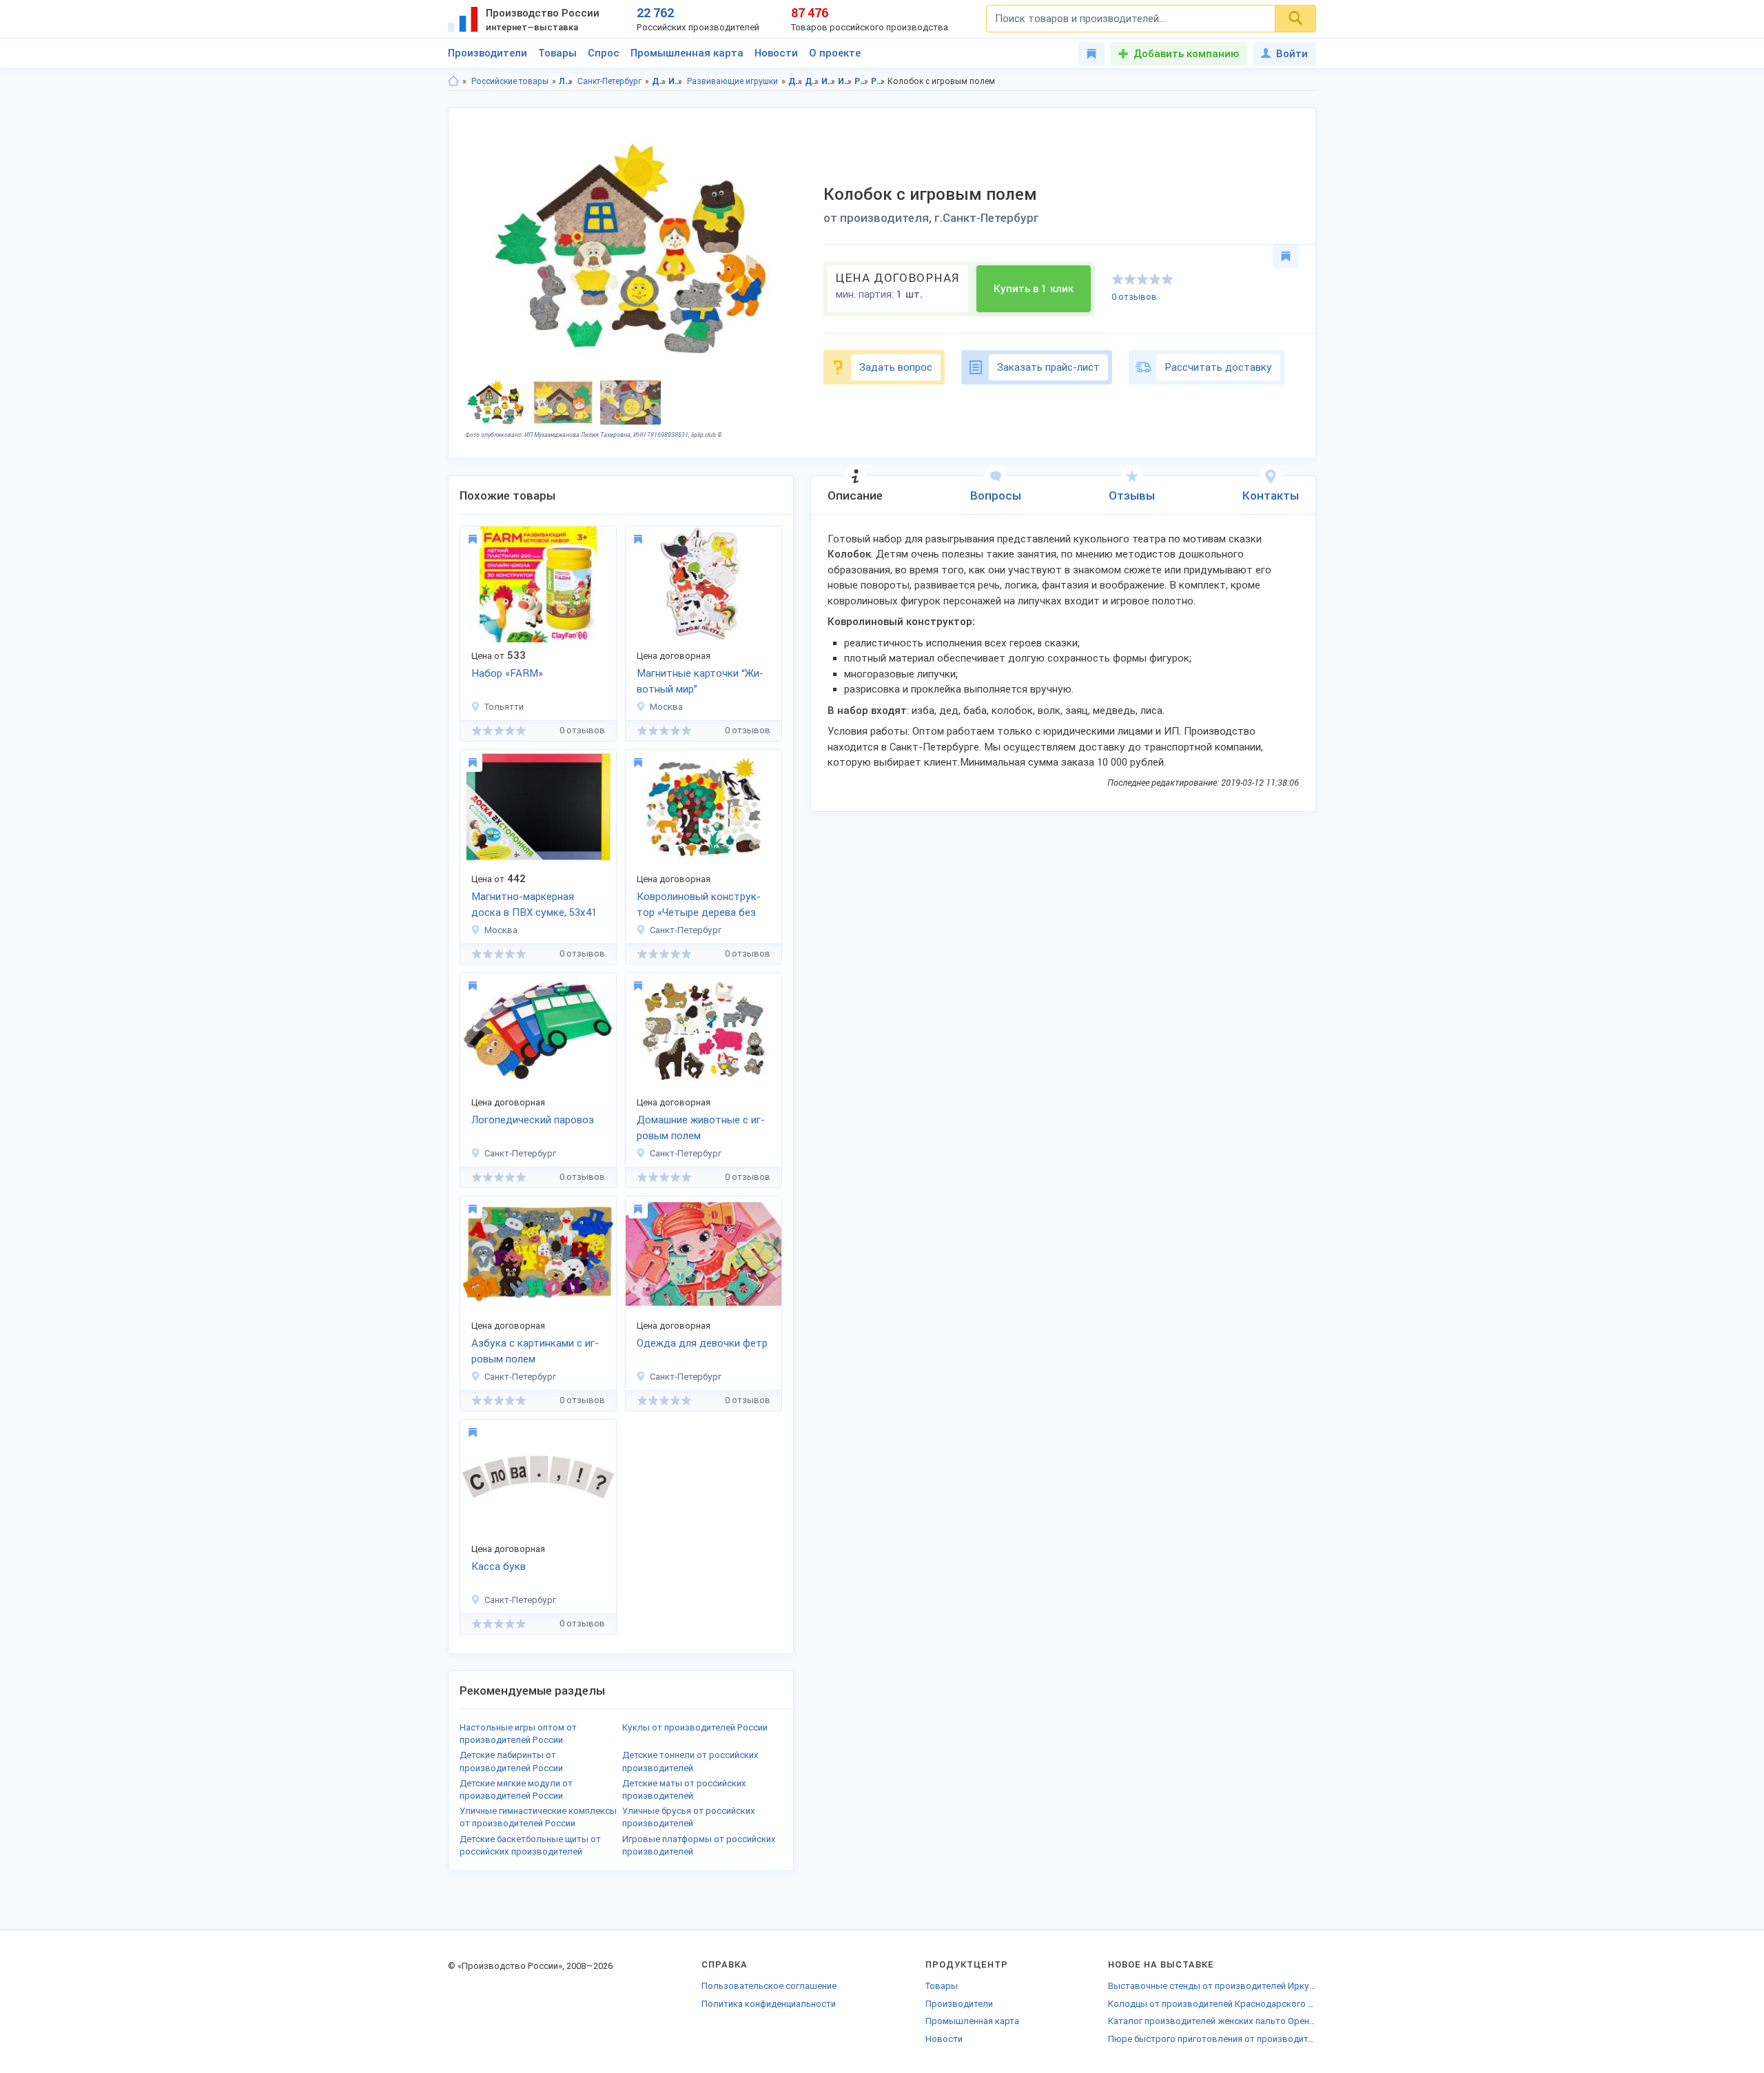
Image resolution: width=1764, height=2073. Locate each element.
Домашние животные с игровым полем (701, 1128)
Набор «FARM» (507, 673)
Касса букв (499, 1566)
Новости (776, 53)
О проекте (835, 53)
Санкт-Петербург (609, 81)
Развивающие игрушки (732, 81)
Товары (557, 53)
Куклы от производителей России (695, 1727)
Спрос (604, 53)
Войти (1292, 54)
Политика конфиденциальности (769, 2004)
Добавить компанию (1186, 54)
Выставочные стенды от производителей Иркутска (1212, 1986)
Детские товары (659, 81)
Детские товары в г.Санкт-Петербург (812, 81)
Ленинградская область (566, 81)
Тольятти (504, 707)
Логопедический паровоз (533, 1120)
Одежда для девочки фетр (702, 1343)
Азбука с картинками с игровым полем (535, 1351)
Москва (666, 707)
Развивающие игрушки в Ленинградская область (862, 81)
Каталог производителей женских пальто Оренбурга (1212, 2021)
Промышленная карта (687, 53)
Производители (488, 53)
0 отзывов (1134, 297)
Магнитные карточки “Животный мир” (700, 681)
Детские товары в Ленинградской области (796, 81)
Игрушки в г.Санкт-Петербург (845, 81)
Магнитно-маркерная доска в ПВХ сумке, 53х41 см (534, 906)
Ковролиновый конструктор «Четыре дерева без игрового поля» (699, 906)
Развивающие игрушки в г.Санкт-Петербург (878, 81)
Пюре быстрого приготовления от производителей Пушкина (1212, 2039)
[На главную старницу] (453, 81)
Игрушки (676, 81)
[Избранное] (1091, 54)
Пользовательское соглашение (769, 1986)
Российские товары (510, 81)
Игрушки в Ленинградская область (829, 81)
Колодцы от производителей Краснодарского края (1212, 2004)
